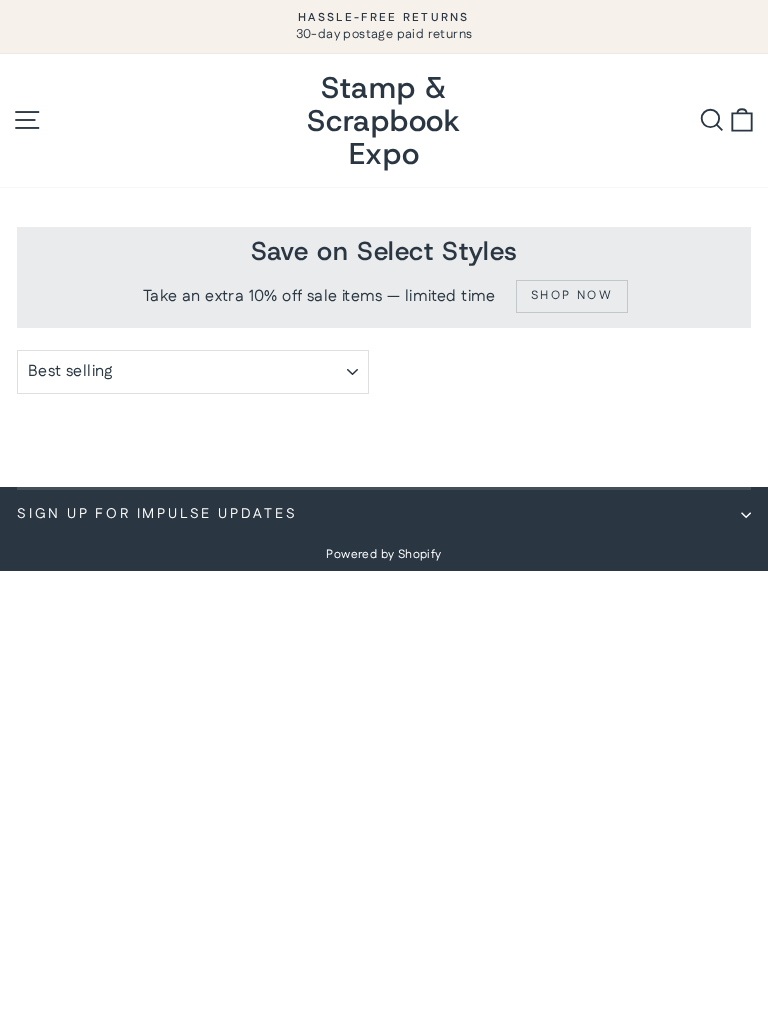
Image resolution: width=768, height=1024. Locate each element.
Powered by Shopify (383, 554)
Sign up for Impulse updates (157, 514)
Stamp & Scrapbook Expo (384, 120)
